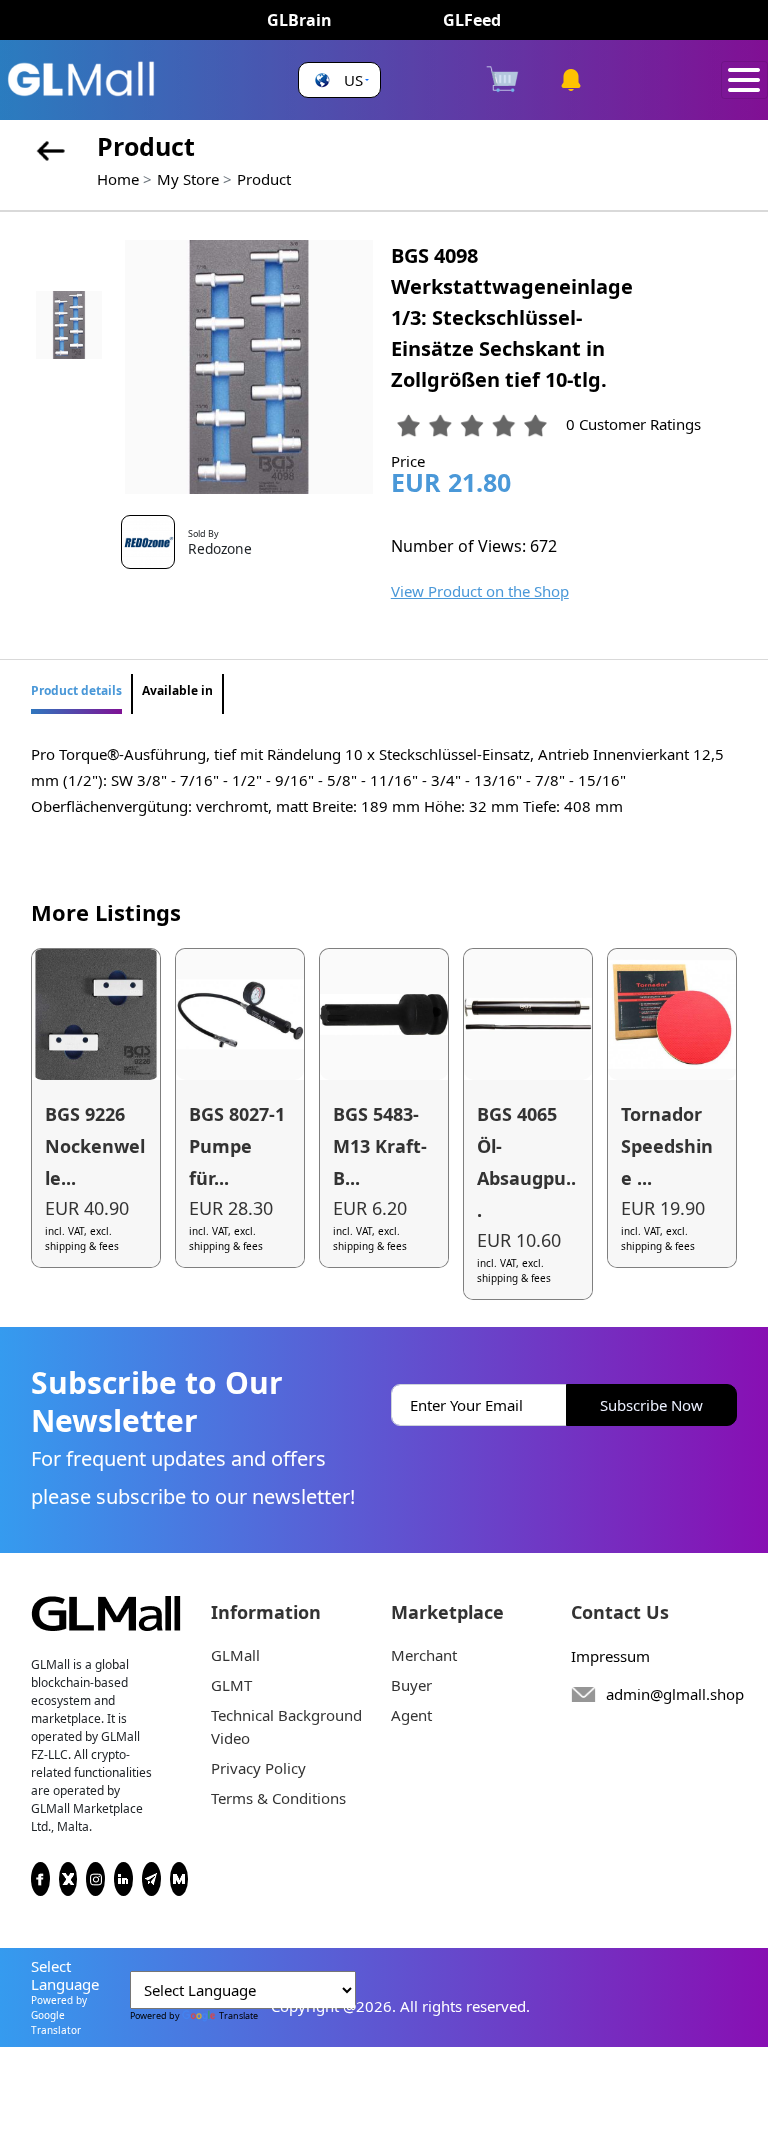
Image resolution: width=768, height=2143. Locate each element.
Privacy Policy (258, 1768)
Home (118, 179)
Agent (411, 1715)
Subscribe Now (651, 1405)
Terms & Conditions (278, 1798)
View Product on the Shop (480, 591)
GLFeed (472, 20)
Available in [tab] (177, 690)
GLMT (231, 1685)
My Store (188, 179)
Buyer (411, 1685)
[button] (339, 80)
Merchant (424, 1655)
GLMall (235, 1655)
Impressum (610, 1656)
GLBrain (299, 20)
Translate (238, 2015)
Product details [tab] (76, 690)
